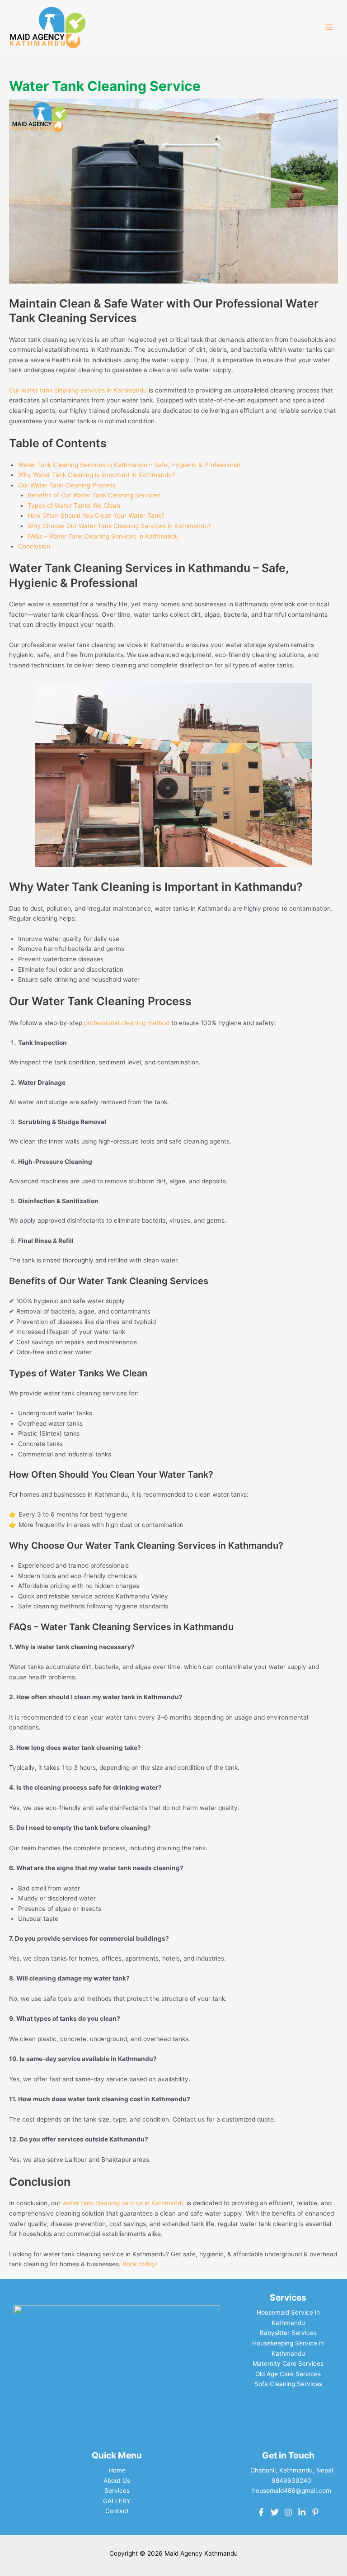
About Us (117, 2481)
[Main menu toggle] (329, 27)
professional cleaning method (127, 1023)
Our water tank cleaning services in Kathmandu (78, 390)
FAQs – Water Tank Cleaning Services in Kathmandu (103, 536)
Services (117, 2491)
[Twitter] (275, 2512)
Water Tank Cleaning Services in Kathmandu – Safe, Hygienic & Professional (129, 465)
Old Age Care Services (288, 2374)
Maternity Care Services (288, 2363)
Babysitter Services (288, 2333)
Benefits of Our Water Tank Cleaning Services (94, 495)
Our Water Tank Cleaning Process (67, 485)
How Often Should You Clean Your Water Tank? (96, 515)
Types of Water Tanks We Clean (74, 506)
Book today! (140, 2264)
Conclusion (34, 546)
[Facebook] (261, 2512)
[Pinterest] (315, 2512)
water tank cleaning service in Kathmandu (124, 2203)
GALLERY (117, 2501)
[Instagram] (288, 2512)
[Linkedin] (302, 2512)
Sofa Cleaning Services (288, 2384)
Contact (117, 2511)
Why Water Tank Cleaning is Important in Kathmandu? (96, 475)
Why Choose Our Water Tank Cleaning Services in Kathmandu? (119, 526)
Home (117, 2470)
